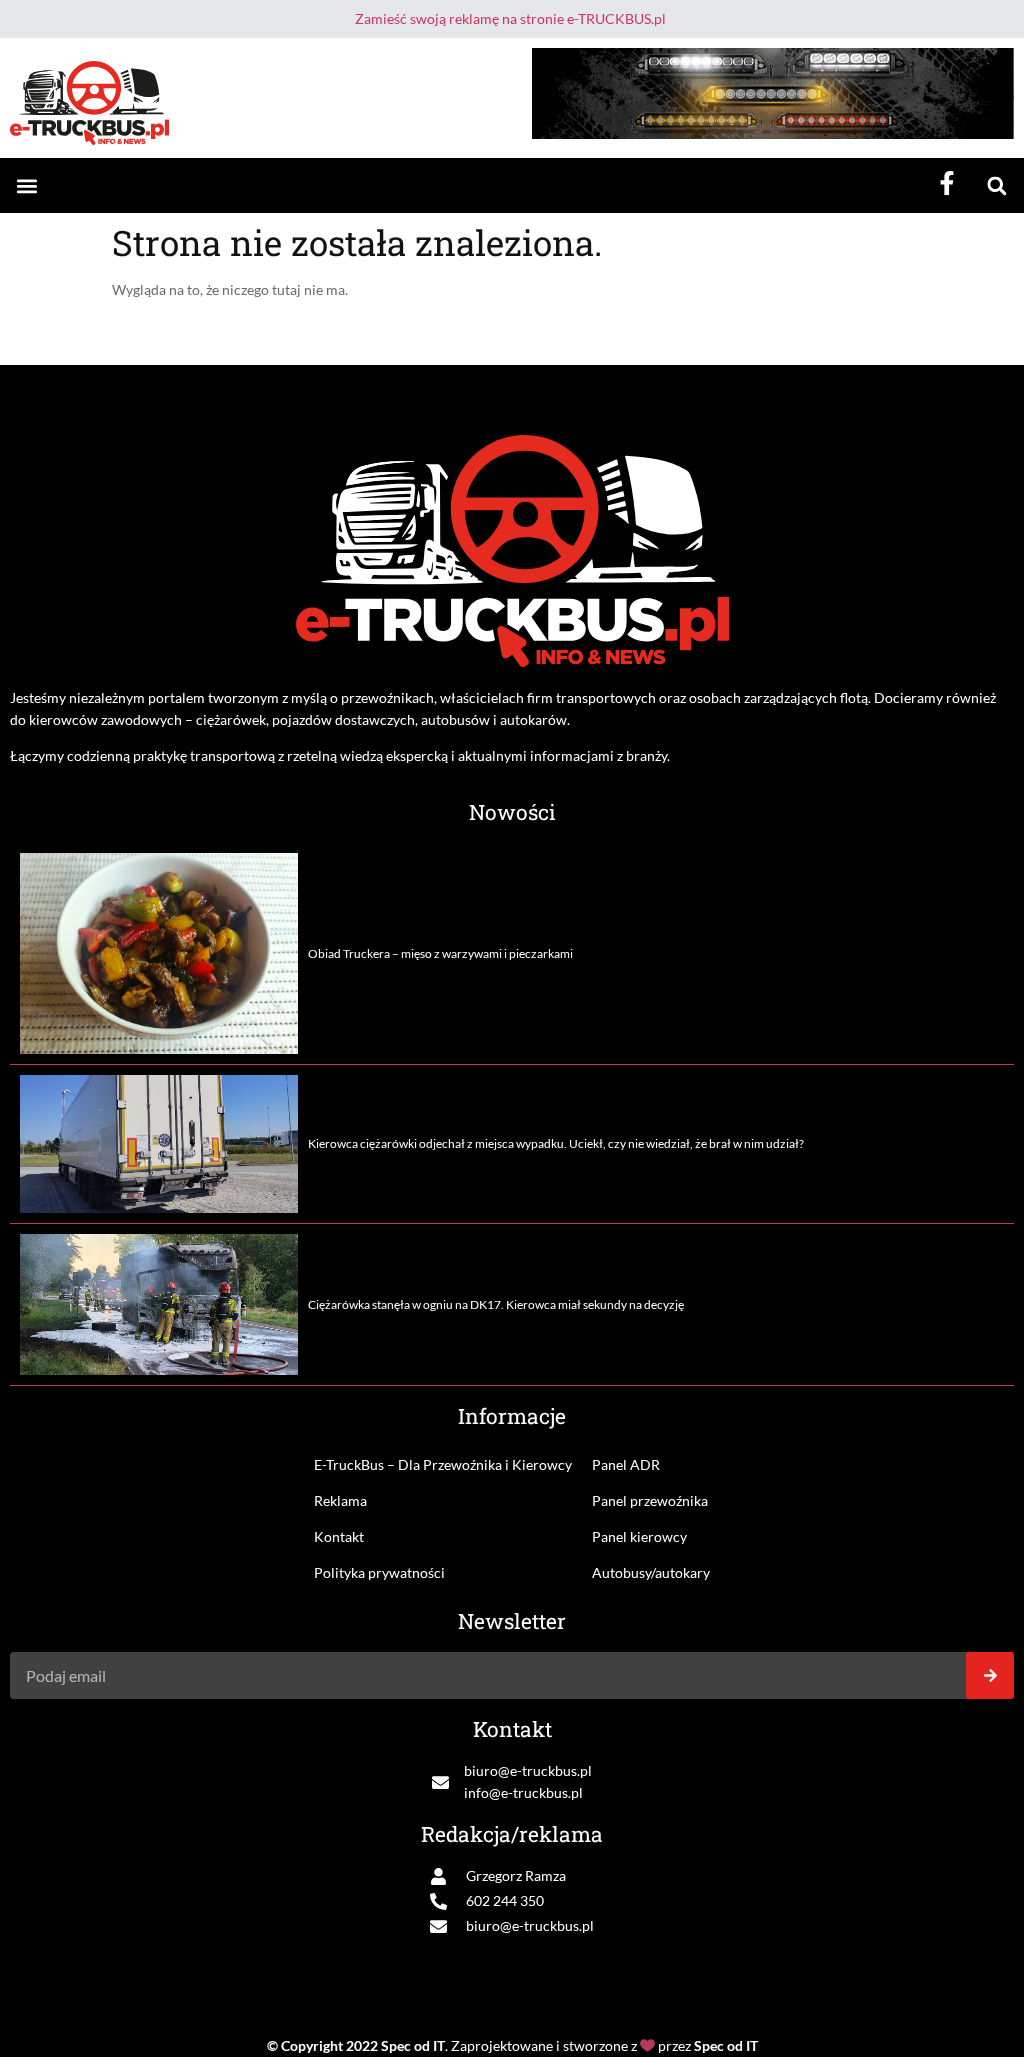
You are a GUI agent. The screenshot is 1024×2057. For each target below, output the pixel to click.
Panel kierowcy (639, 1536)
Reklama (340, 1500)
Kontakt (339, 1536)
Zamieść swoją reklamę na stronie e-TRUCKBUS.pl (510, 18)
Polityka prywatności (379, 1572)
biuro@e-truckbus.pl (528, 1770)
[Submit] (990, 1675)
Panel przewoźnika (650, 1500)
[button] (26, 185)
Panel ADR (626, 1464)
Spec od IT (413, 2045)
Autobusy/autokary (651, 1572)
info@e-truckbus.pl (523, 1792)
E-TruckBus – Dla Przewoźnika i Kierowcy (443, 1464)
